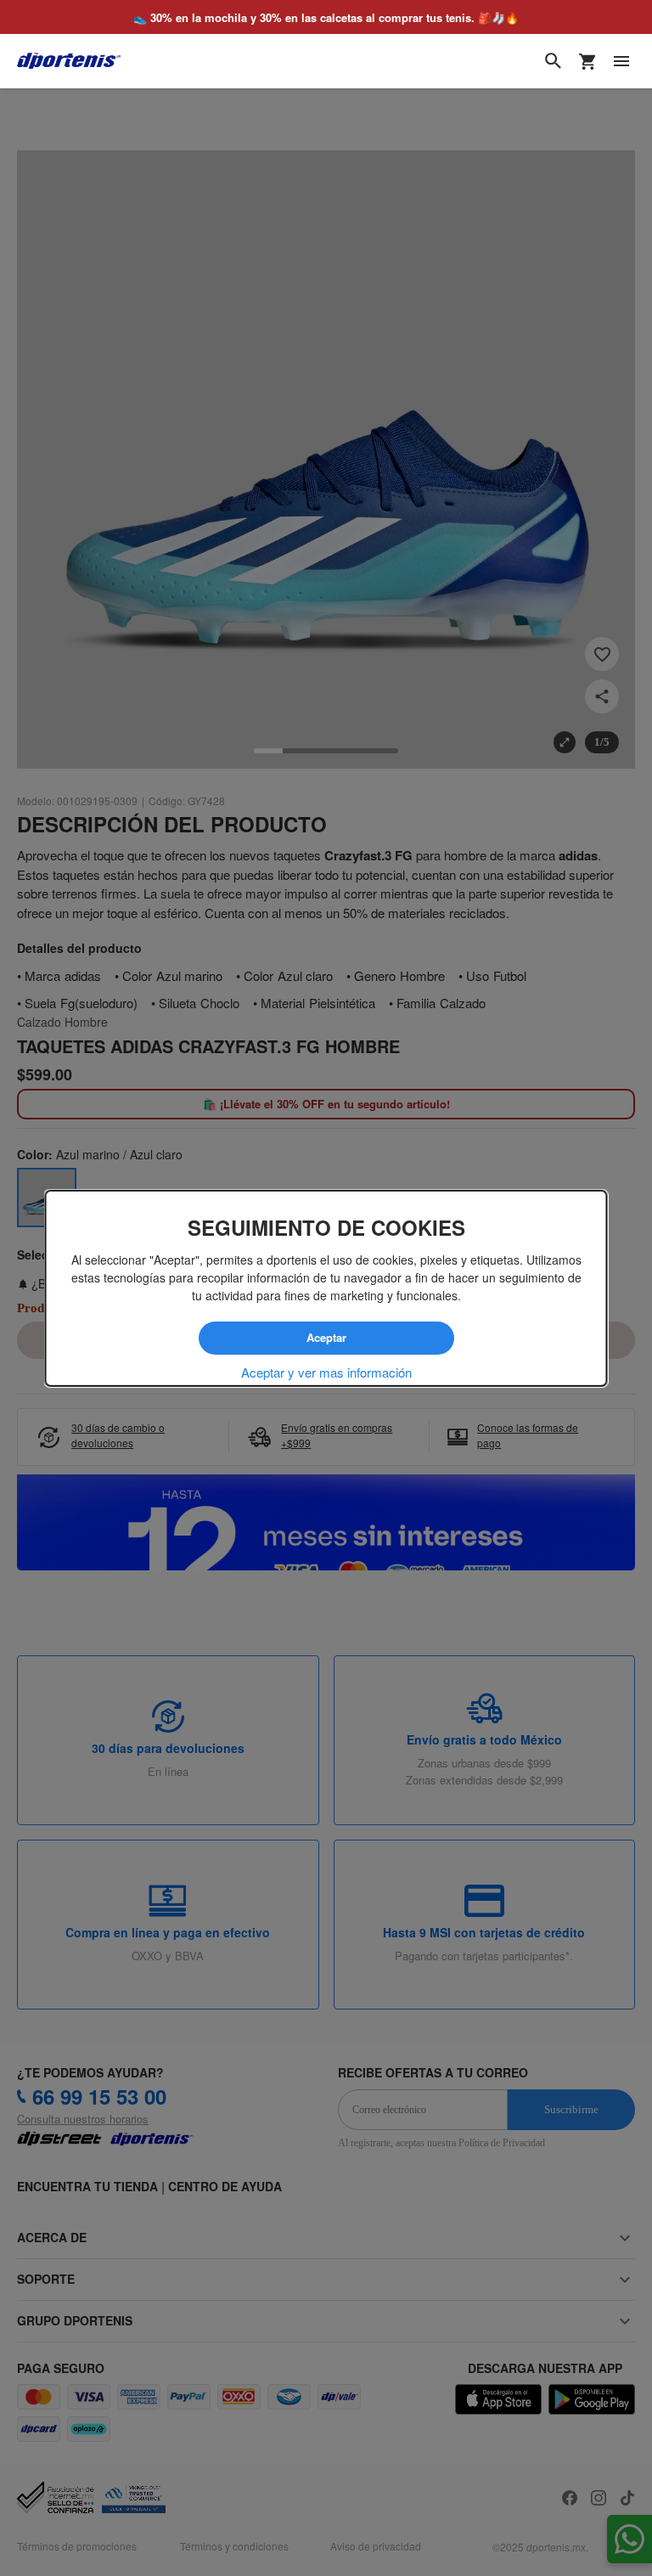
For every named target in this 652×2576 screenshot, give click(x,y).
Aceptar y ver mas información (326, 1372)
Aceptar (326, 1338)
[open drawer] (621, 61)
